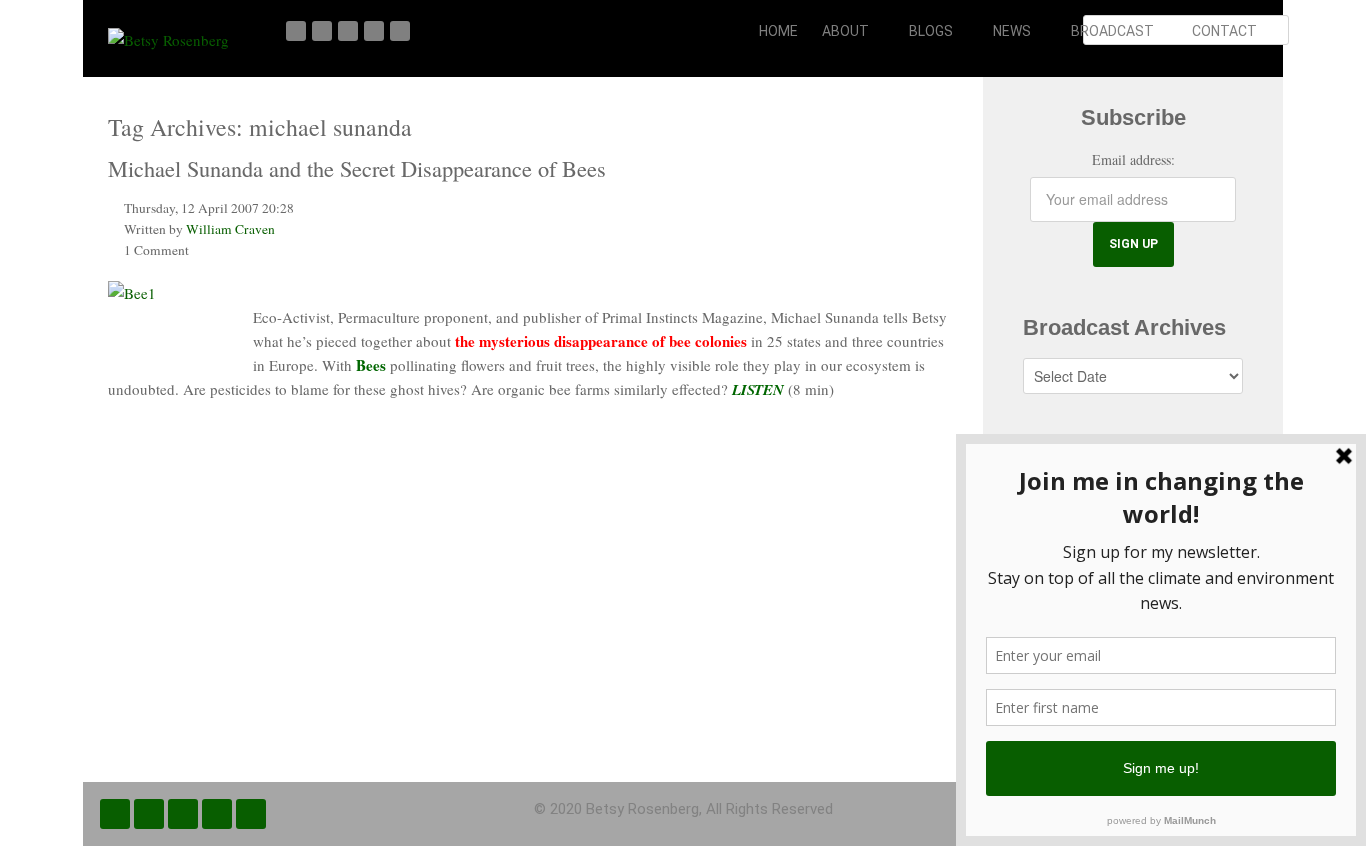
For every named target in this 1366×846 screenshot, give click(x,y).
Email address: (1133, 159)
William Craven (230, 229)
